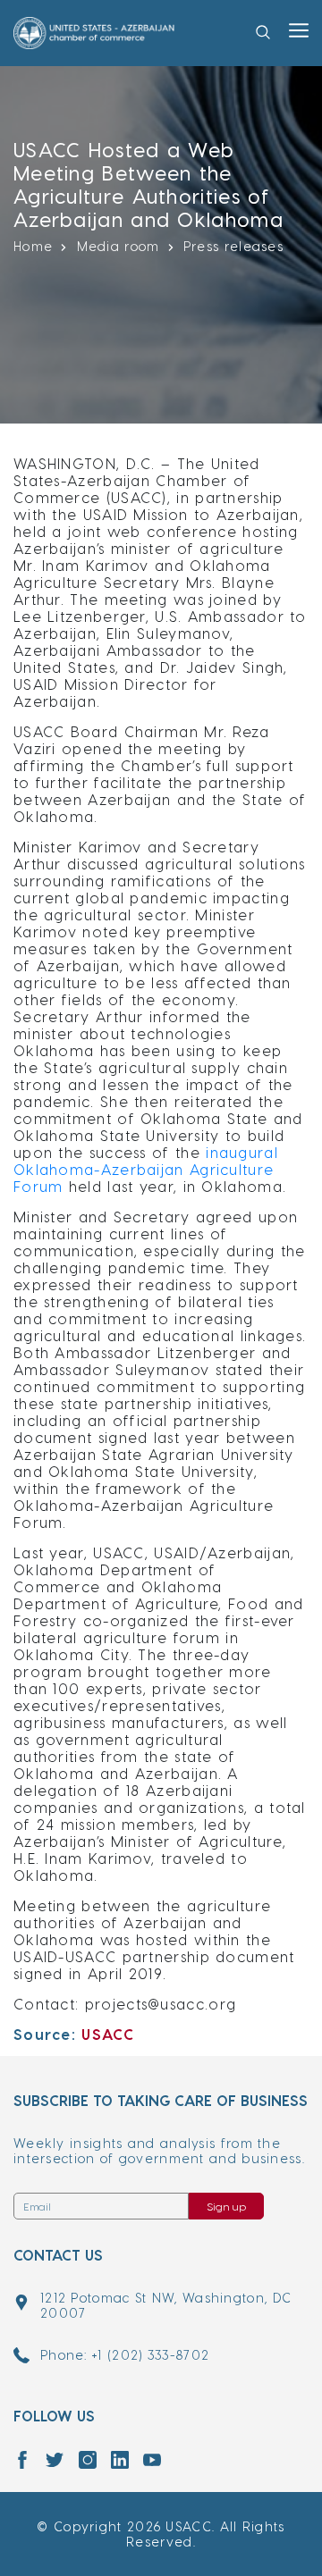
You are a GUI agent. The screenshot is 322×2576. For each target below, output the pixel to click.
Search (267, 60)
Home (33, 246)
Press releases (233, 246)
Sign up (226, 2206)
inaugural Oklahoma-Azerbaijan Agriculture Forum (146, 1169)
